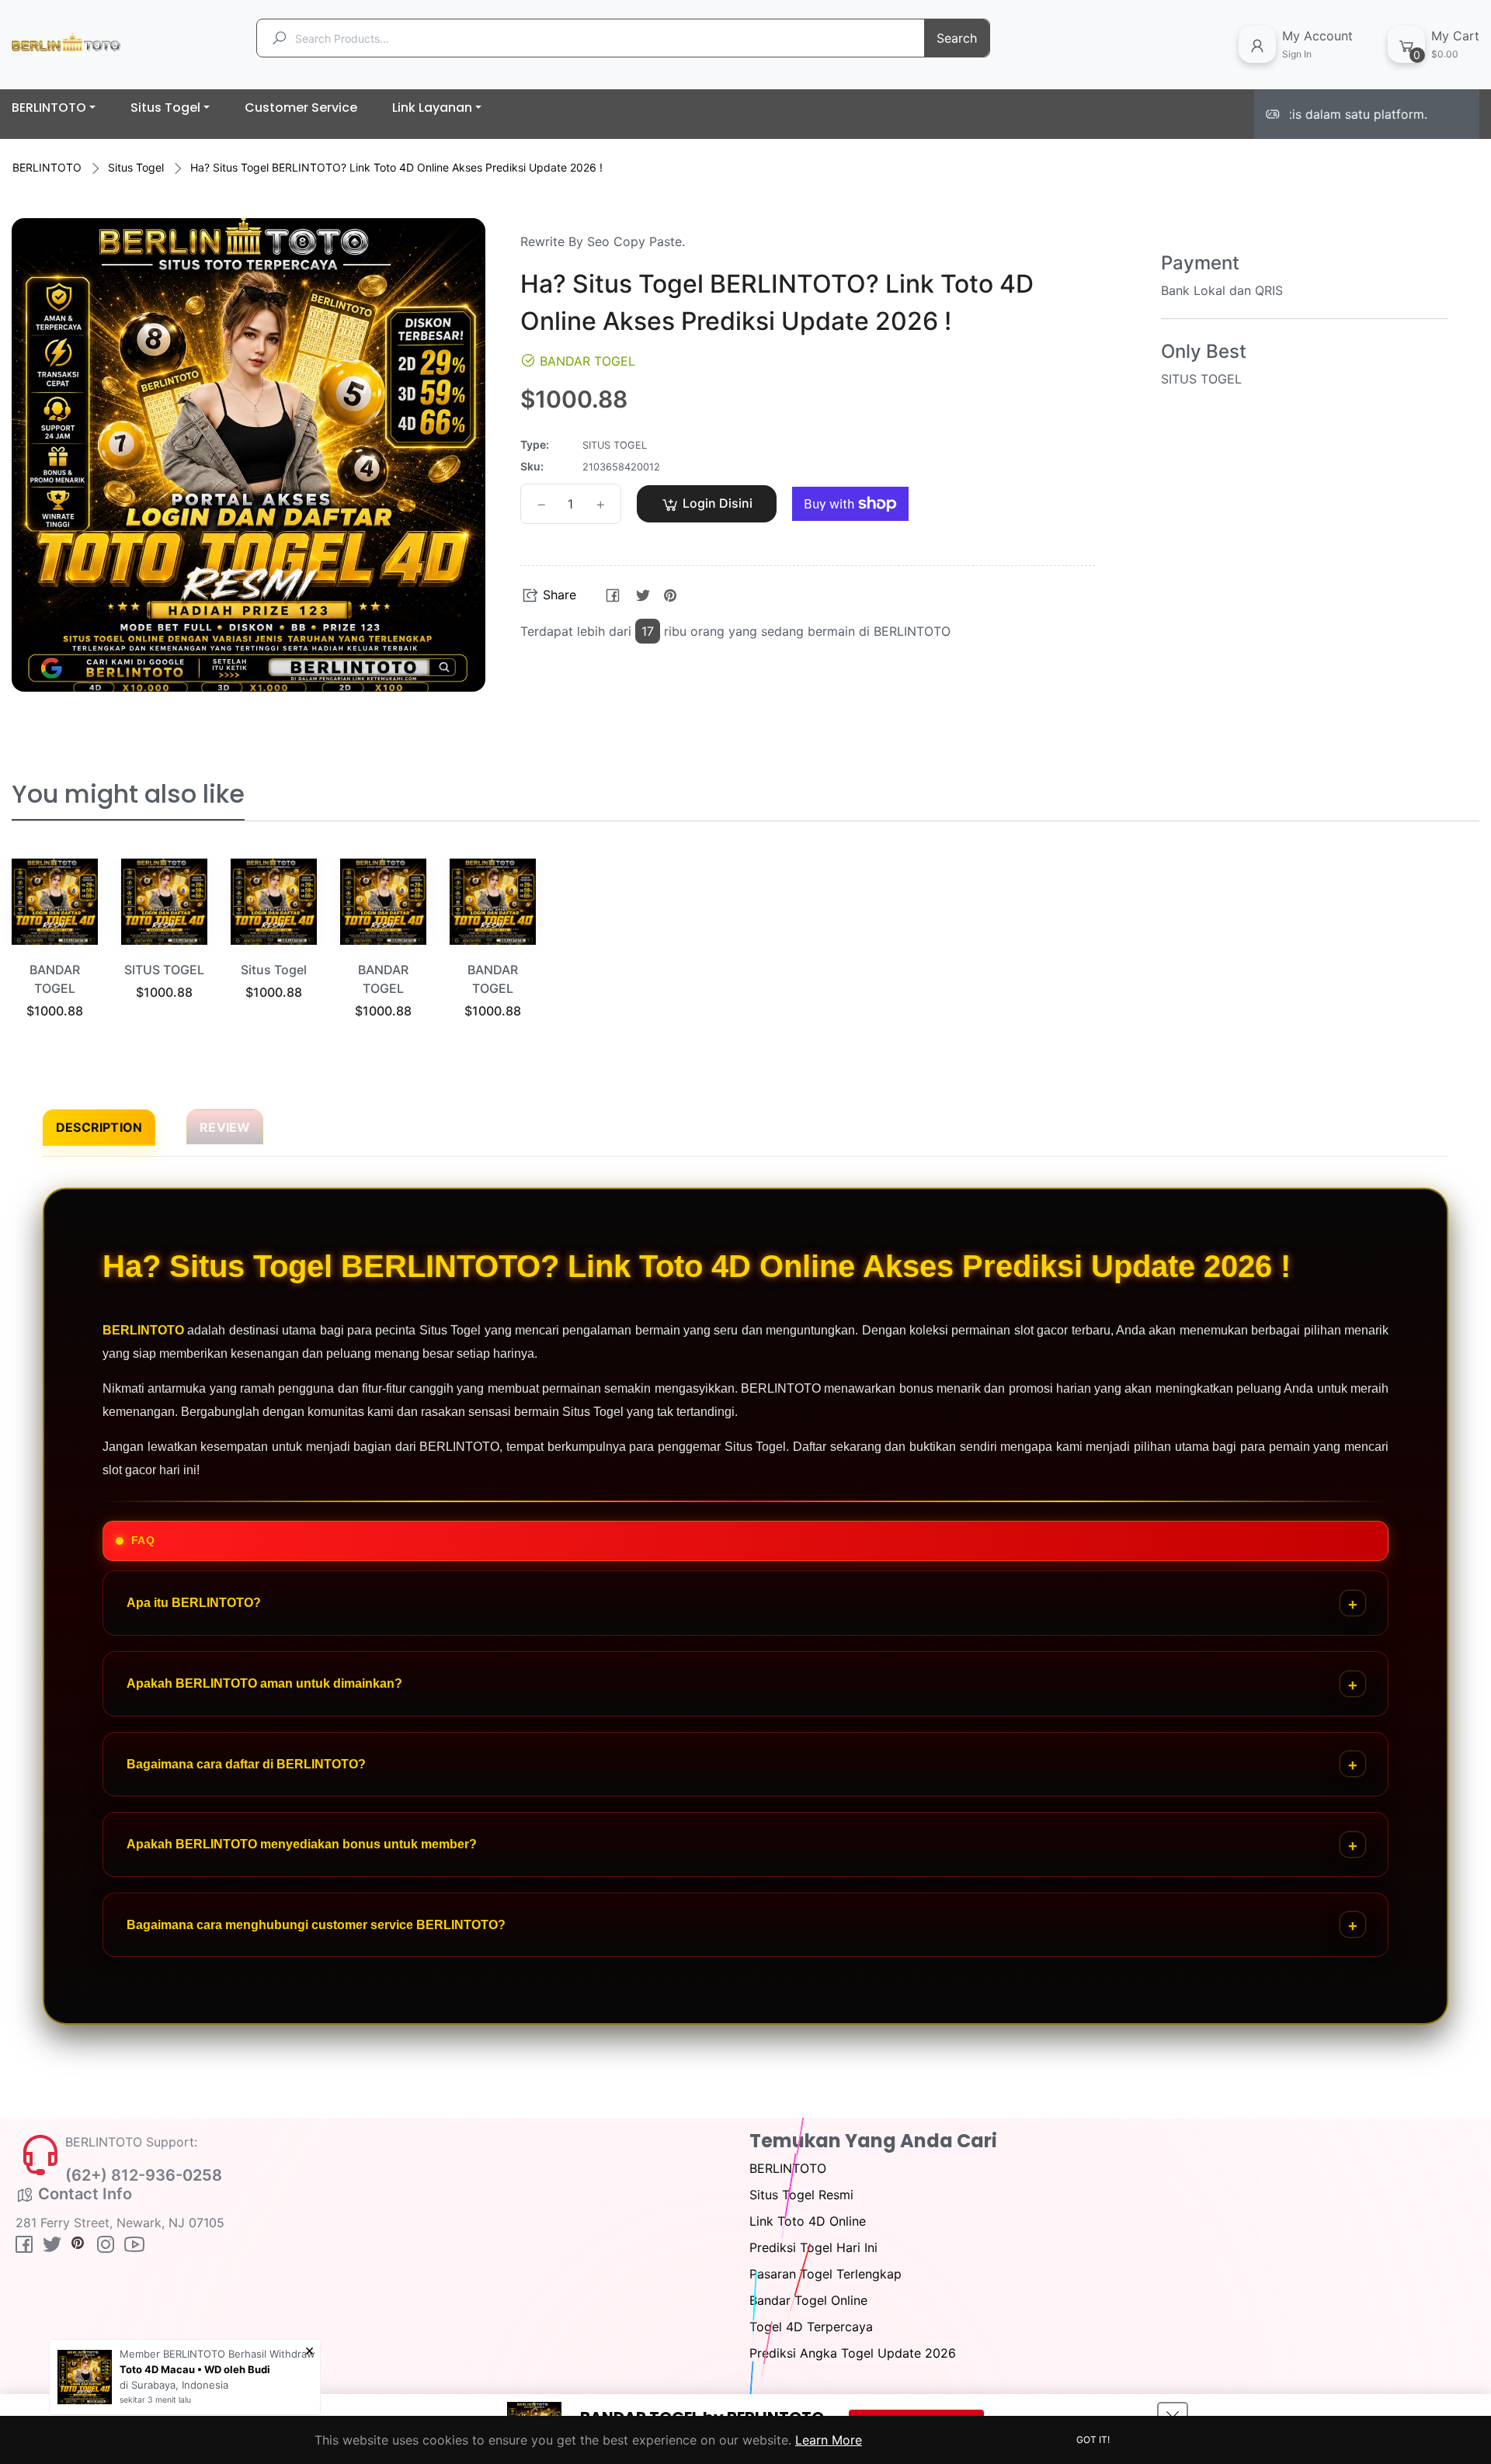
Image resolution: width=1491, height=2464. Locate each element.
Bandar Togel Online (808, 2300)
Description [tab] (99, 1127)
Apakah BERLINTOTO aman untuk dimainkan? (264, 1683)
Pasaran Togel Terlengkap (825, 2274)
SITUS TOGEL (164, 970)
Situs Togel (136, 167)
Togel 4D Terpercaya (811, 2327)
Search (957, 38)
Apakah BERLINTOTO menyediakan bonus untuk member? (302, 1844)
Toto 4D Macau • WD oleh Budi (195, 2369)
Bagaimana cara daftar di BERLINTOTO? (246, 1764)
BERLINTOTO (47, 167)
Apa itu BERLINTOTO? (194, 1603)
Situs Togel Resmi (801, 2195)
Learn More (829, 2440)
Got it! (1093, 2440)
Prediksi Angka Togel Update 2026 (853, 2353)
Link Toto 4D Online (808, 2221)
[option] (55, 957)
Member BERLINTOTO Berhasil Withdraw (217, 2354)
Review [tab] (225, 1127)
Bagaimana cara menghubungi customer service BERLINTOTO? (316, 1925)
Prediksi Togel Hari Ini (813, 2247)
